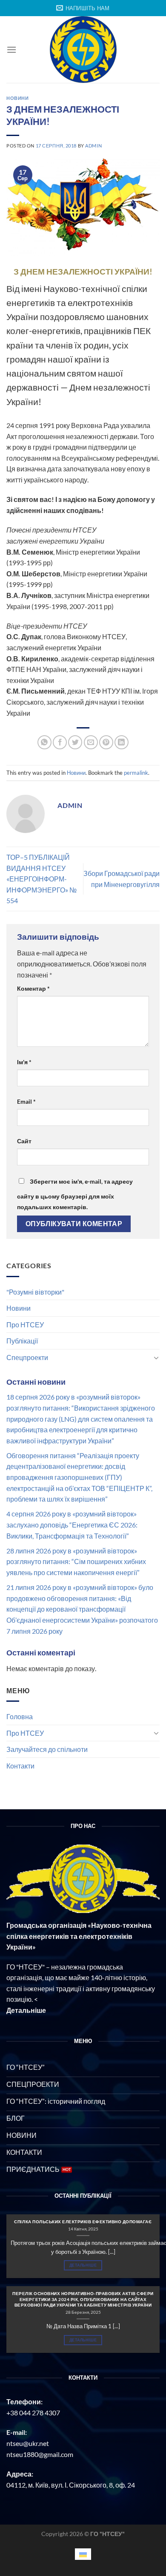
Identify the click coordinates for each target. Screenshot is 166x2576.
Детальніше (83, 2265)
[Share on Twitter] (75, 742)
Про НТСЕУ (25, 1325)
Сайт (24, 1141)
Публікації (22, 1341)
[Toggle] (156, 1357)
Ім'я (24, 1062)
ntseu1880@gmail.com (40, 2454)
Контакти (20, 1766)
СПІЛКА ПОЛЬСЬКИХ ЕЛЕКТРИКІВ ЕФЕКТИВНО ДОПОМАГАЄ (83, 2222)
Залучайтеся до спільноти (47, 1749)
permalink (136, 773)
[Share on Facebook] (60, 742)
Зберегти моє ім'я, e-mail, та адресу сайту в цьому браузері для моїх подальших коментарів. (75, 1194)
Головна (20, 1716)
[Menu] (11, 50)
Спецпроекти (27, 1357)
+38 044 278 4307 (33, 2413)
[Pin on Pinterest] (106, 742)
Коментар (33, 988)
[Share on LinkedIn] (122, 742)
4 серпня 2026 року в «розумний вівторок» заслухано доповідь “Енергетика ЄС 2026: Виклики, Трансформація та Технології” (72, 1525)
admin (93, 146)
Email (26, 1101)
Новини (19, 1308)
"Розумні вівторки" (35, 1292)
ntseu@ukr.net (28, 2443)
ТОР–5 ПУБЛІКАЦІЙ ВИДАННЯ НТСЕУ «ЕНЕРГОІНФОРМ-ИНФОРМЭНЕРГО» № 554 (41, 879)
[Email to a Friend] (91, 742)
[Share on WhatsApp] (44, 742)
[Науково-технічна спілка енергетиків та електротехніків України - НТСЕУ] (83, 50)
